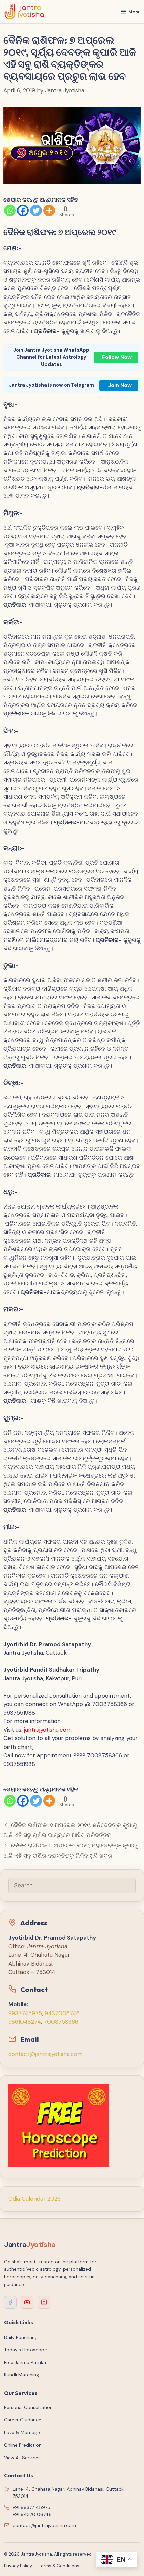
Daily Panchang (21, 2337)
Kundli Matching (21, 2375)
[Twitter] (36, 210)
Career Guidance (23, 2420)
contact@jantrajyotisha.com (46, 2054)
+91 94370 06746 (32, 2514)
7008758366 (61, 2022)
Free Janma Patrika (25, 2362)
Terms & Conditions (59, 2566)
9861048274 (25, 2022)
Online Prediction (23, 2445)
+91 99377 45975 (31, 2507)
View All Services (22, 2458)
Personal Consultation (28, 2407)
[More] (49, 210)
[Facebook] (23, 210)
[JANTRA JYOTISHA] (24, 12)
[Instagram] (44, 2302)
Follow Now (117, 357)
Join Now (120, 385)
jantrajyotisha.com (48, 1730)
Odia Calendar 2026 (34, 2199)
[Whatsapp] (10, 210)
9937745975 (25, 2013)
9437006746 (62, 2013)
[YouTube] (27, 2302)
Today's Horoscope (25, 2350)
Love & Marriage (22, 2432)
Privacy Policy (18, 2566)
